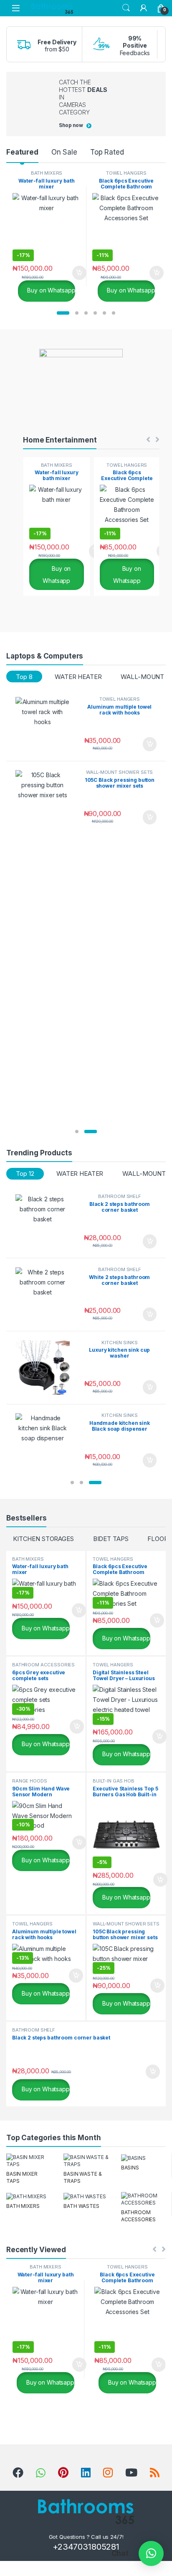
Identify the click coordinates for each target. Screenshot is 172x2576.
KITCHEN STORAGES (43, 1539)
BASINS (130, 2168)
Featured (22, 152)
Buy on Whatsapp (51, 290)
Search (126, 8)
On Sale (64, 152)
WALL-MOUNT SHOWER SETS (119, 772)
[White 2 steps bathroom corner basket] (46, 1295)
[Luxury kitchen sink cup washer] (46, 1368)
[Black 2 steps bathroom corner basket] (46, 1222)
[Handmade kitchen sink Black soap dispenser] (46, 1441)
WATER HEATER (78, 677)
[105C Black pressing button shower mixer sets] (46, 797)
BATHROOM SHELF (120, 1196)
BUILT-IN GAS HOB (114, 1781)
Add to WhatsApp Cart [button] (69, 273)
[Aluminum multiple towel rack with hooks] (46, 724)
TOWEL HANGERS (126, 173)
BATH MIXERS (47, 173)
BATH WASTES (81, 2206)
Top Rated (107, 152)
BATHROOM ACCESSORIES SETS (43, 1667)
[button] (63, 313)
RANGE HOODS (29, 1781)
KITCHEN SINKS (119, 1343)
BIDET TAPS (111, 1539)
